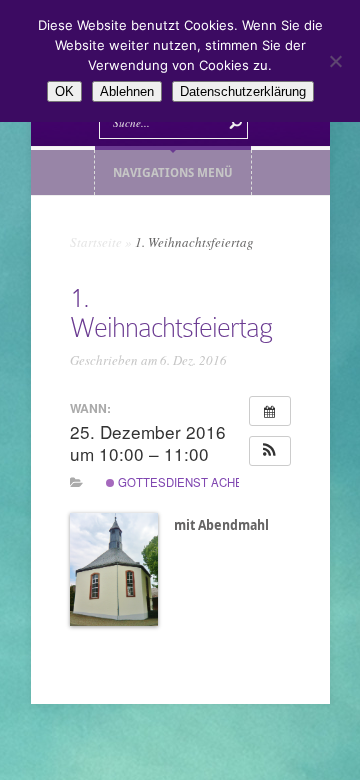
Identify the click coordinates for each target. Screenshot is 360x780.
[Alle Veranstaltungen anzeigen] (270, 411)
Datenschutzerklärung (243, 91)
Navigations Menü (173, 172)
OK (64, 91)
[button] (270, 451)
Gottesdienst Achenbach (199, 482)
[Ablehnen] (335, 61)
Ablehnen (127, 91)
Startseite (96, 242)
